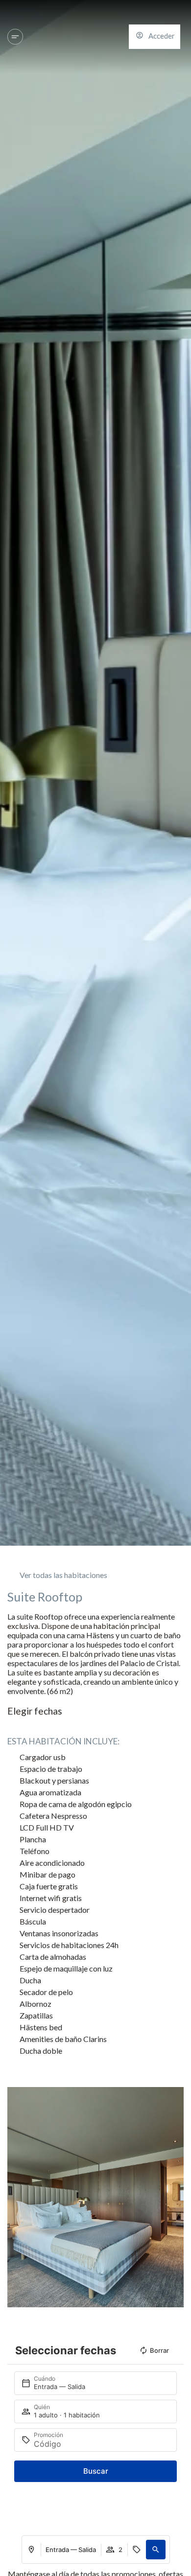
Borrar (159, 2350)
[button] (156, 2550)
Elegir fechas (35, 1711)
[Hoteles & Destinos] (15, 37)
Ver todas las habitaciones (63, 1575)
